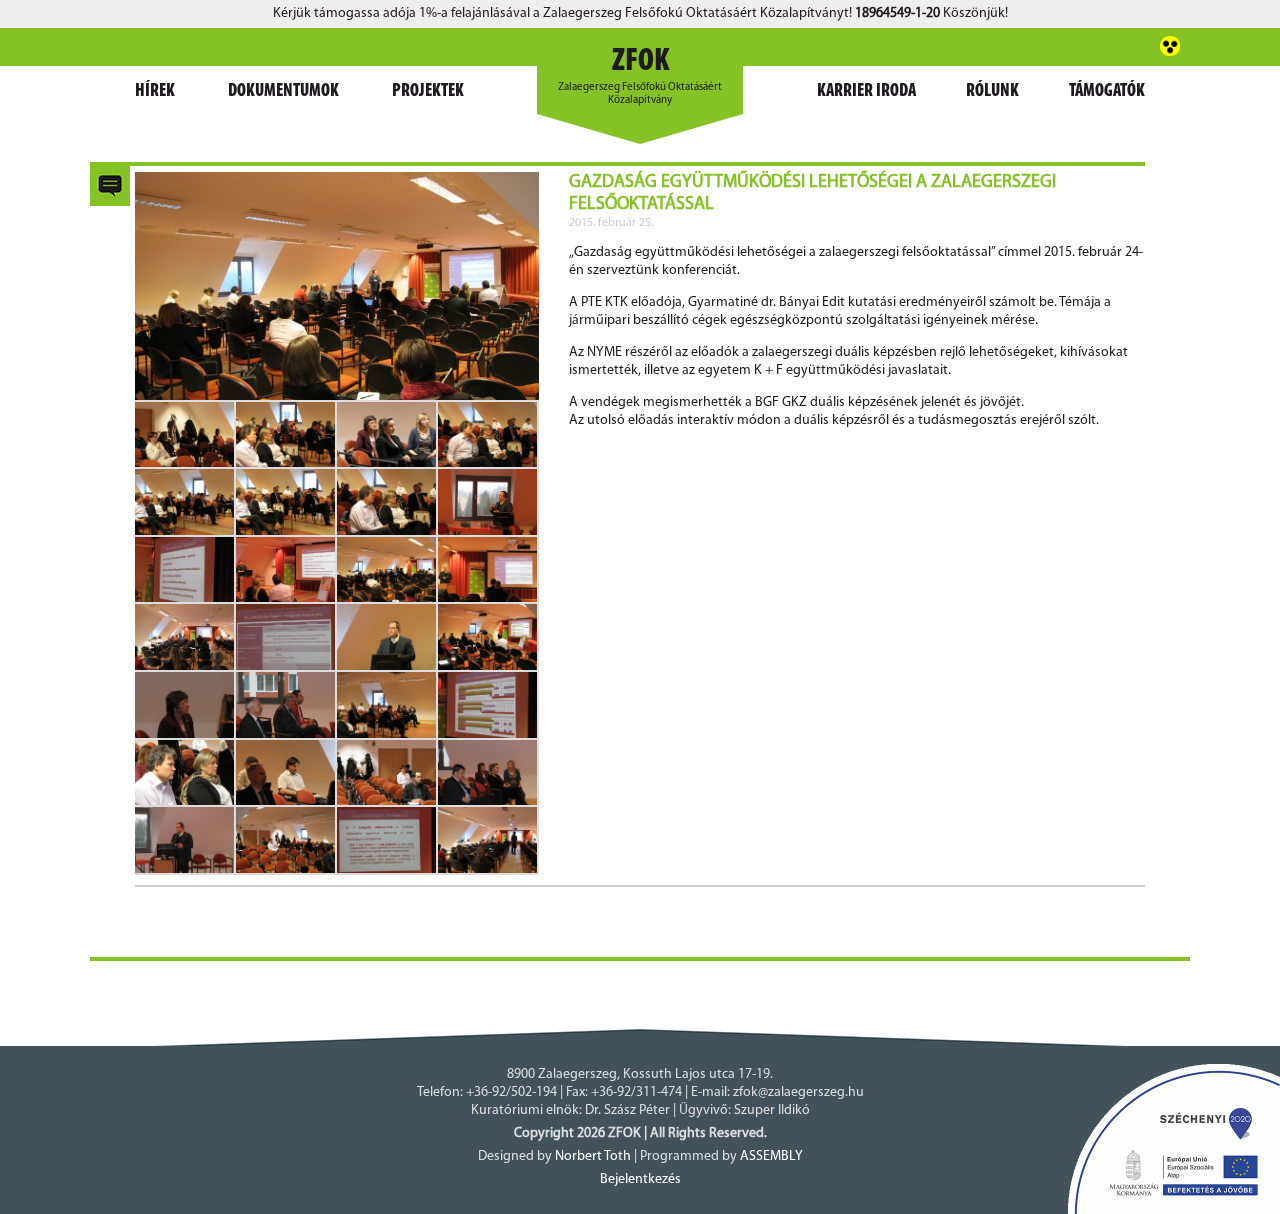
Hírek (155, 92)
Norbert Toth (593, 1156)
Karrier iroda (866, 92)
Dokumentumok (283, 92)
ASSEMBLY (771, 1156)
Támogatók (1107, 92)
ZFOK (640, 62)
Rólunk (992, 92)
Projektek (428, 92)
